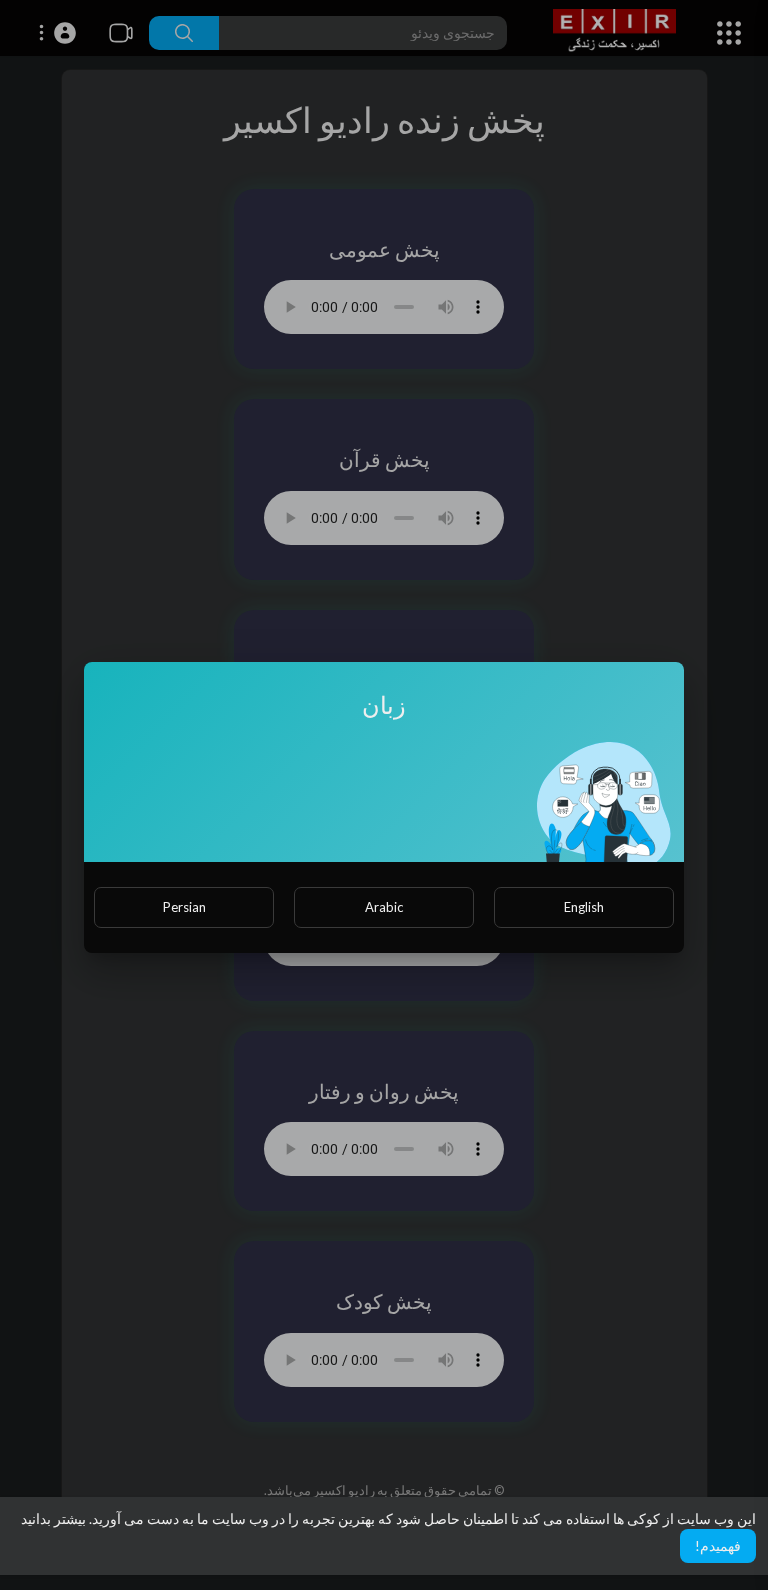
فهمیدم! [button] (718, 1545)
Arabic (384, 907)
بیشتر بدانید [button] (53, 1518)
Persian (184, 907)
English (584, 907)
